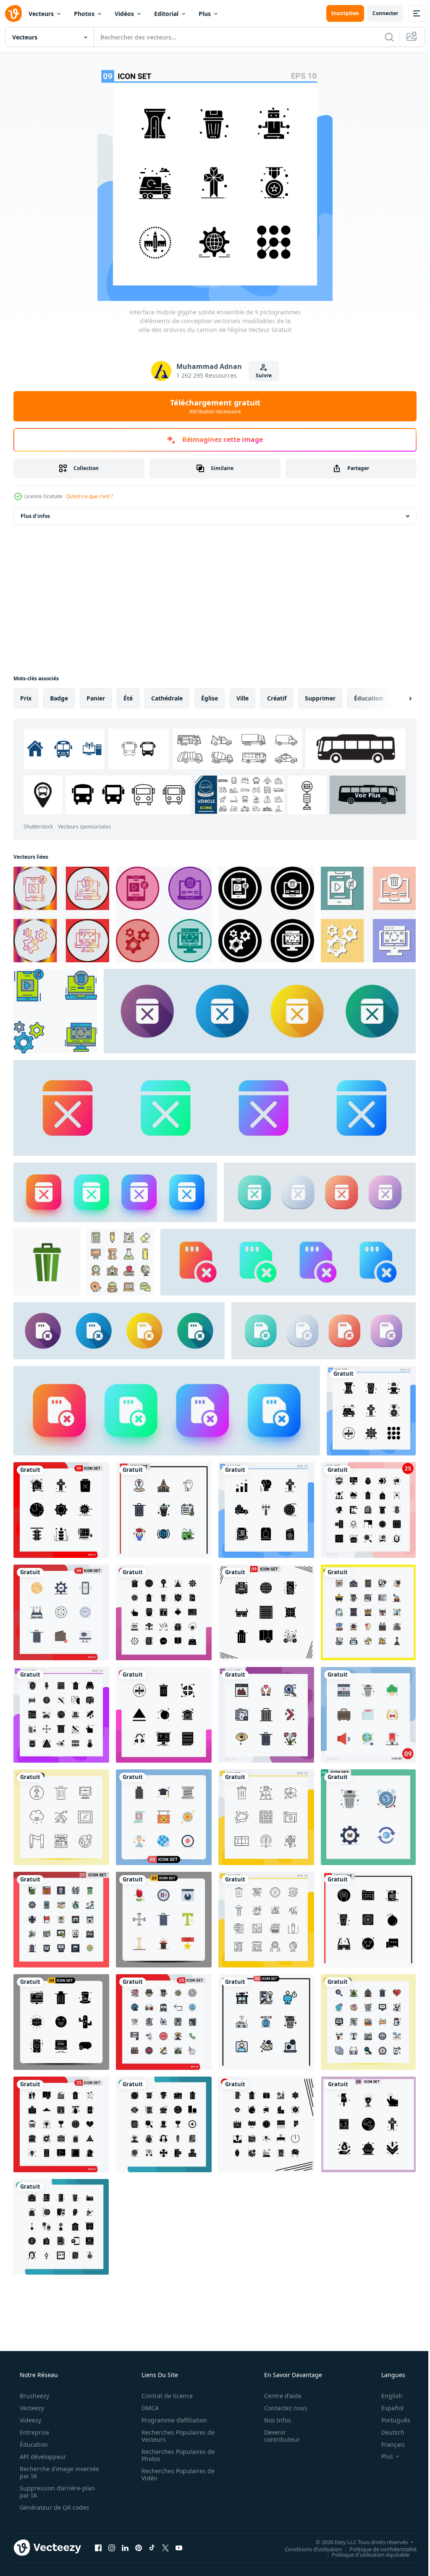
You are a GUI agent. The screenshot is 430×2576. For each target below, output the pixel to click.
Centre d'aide (277, 2374)
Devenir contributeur (277, 2414)
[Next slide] (397, 698)
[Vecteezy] (13, 13)
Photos (84, 14)
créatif (277, 698)
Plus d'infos (35, 516)
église (210, 698)
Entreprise (34, 2410)
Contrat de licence (164, 2374)
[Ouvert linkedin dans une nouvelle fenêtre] (125, 2525)
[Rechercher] (383, 37)
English (386, 2374)
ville (243, 698)
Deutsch (387, 2410)
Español (387, 2386)
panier (96, 698)
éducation (368, 698)
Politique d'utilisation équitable (364, 2532)
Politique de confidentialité (377, 2526)
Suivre (261, 375)
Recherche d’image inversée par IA (46, 2450)
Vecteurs (41, 14)
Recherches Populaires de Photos (175, 2433)
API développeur (42, 2434)
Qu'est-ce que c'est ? (89, 496)
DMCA (147, 2386)
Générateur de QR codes (54, 2485)
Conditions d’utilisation (307, 2526)
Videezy (30, 2398)
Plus (205, 14)
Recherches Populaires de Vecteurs (175, 2414)
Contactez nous (280, 2386)
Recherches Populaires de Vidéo (175, 2452)
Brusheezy (34, 2374)
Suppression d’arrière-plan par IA (56, 2469)
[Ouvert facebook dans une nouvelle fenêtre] (98, 2525)
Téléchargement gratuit (212, 406)
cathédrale (167, 698)
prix (26, 698)
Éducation (33, 2422)
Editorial (166, 14)
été (128, 698)
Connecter (379, 13)
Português (390, 2398)
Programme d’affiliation (171, 2398)
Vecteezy (31, 2386)
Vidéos (124, 14)
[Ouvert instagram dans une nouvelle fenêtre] (112, 2525)
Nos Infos (272, 2398)
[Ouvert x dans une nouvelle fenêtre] (165, 2525)
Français (388, 2422)
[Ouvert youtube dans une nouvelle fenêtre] (179, 2525)
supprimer (320, 698)
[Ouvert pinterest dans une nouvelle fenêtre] (139, 2525)
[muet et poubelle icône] (60, 914)
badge (59, 698)
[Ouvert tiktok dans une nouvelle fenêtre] (152, 2525)
